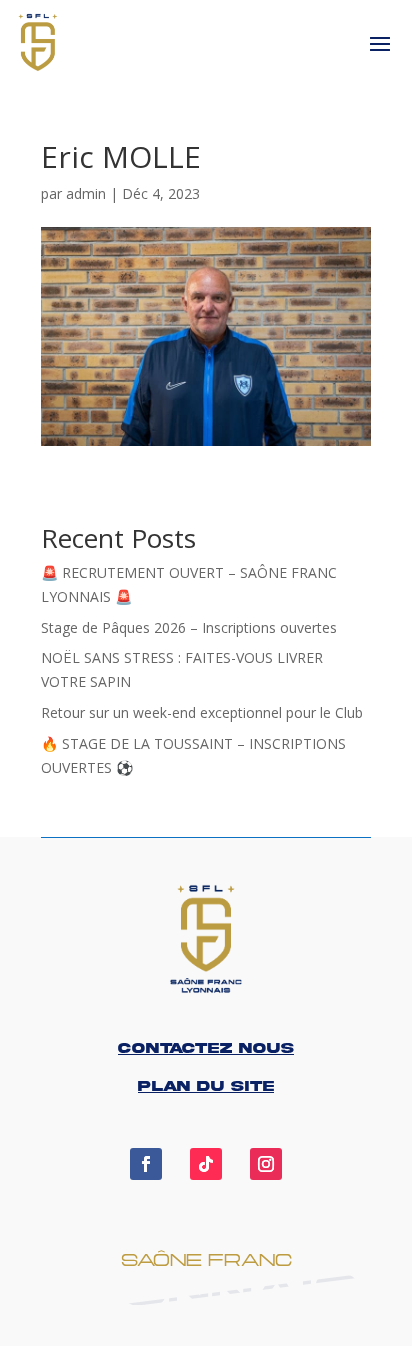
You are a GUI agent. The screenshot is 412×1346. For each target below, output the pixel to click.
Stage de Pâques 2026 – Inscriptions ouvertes (189, 627)
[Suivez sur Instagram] (266, 1164)
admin (86, 193)
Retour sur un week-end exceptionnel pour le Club (202, 712)
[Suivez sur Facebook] (146, 1164)
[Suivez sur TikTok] (206, 1164)
